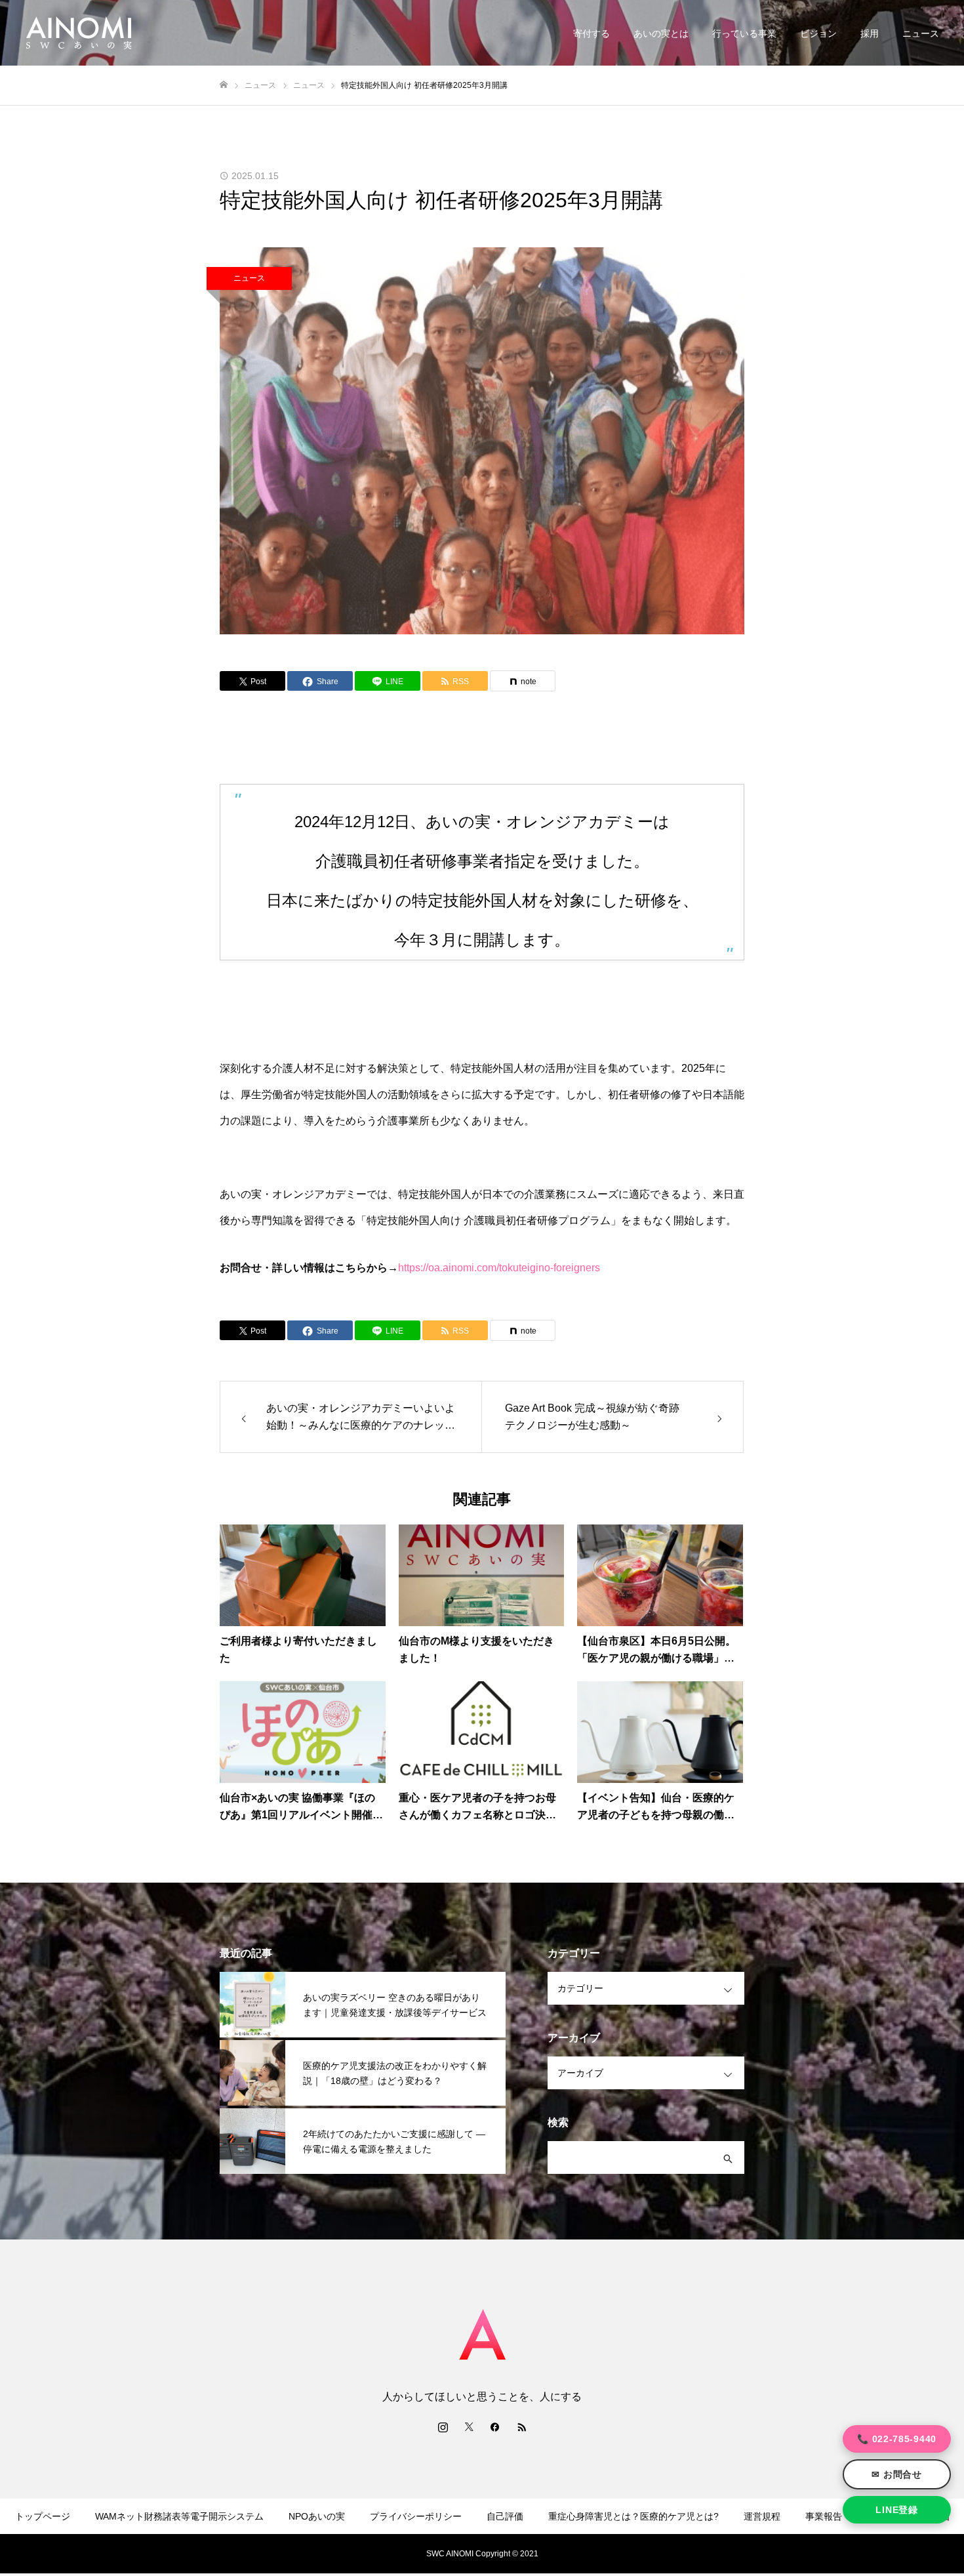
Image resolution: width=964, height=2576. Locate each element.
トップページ (43, 2516)
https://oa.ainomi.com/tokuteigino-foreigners (499, 1268)
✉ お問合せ (896, 2474)
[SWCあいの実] (79, 33)
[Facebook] (495, 2426)
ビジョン (818, 33)
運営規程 (762, 2516)
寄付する (592, 33)
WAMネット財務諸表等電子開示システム (179, 2516)
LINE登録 (896, 2510)
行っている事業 (744, 33)
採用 (870, 33)
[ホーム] (224, 85)
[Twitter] (469, 2426)
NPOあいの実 (317, 2516)
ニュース (921, 33)
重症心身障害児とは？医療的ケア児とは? (633, 2516)
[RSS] (521, 2426)
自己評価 (505, 2516)
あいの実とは (661, 33)
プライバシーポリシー (416, 2516)
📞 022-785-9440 (897, 2439)
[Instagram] (443, 2426)
